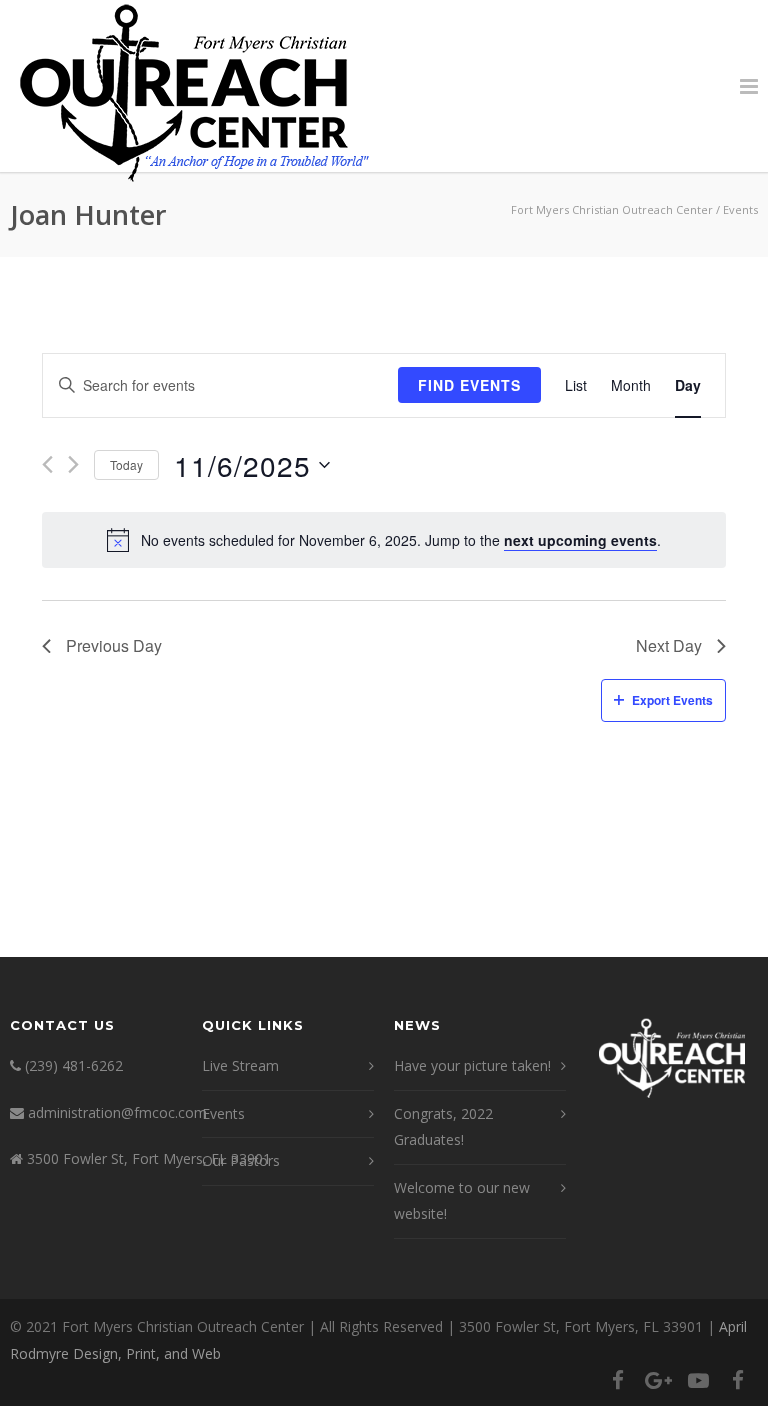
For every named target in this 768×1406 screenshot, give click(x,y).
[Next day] (73, 464)
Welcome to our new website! (462, 1201)
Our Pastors (241, 1160)
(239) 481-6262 (74, 1065)
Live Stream (240, 1065)
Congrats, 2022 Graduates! (443, 1127)
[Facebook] (618, 1380)
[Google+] (658, 1380)
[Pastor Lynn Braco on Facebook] (738, 1380)
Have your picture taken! (472, 1065)
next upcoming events (580, 540)
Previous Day (114, 645)
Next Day (669, 645)
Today (126, 464)
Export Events (672, 700)
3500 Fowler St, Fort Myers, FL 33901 (149, 1158)
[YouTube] (698, 1380)
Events (223, 1113)
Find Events (469, 385)
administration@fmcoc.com (117, 1112)
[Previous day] (47, 464)
